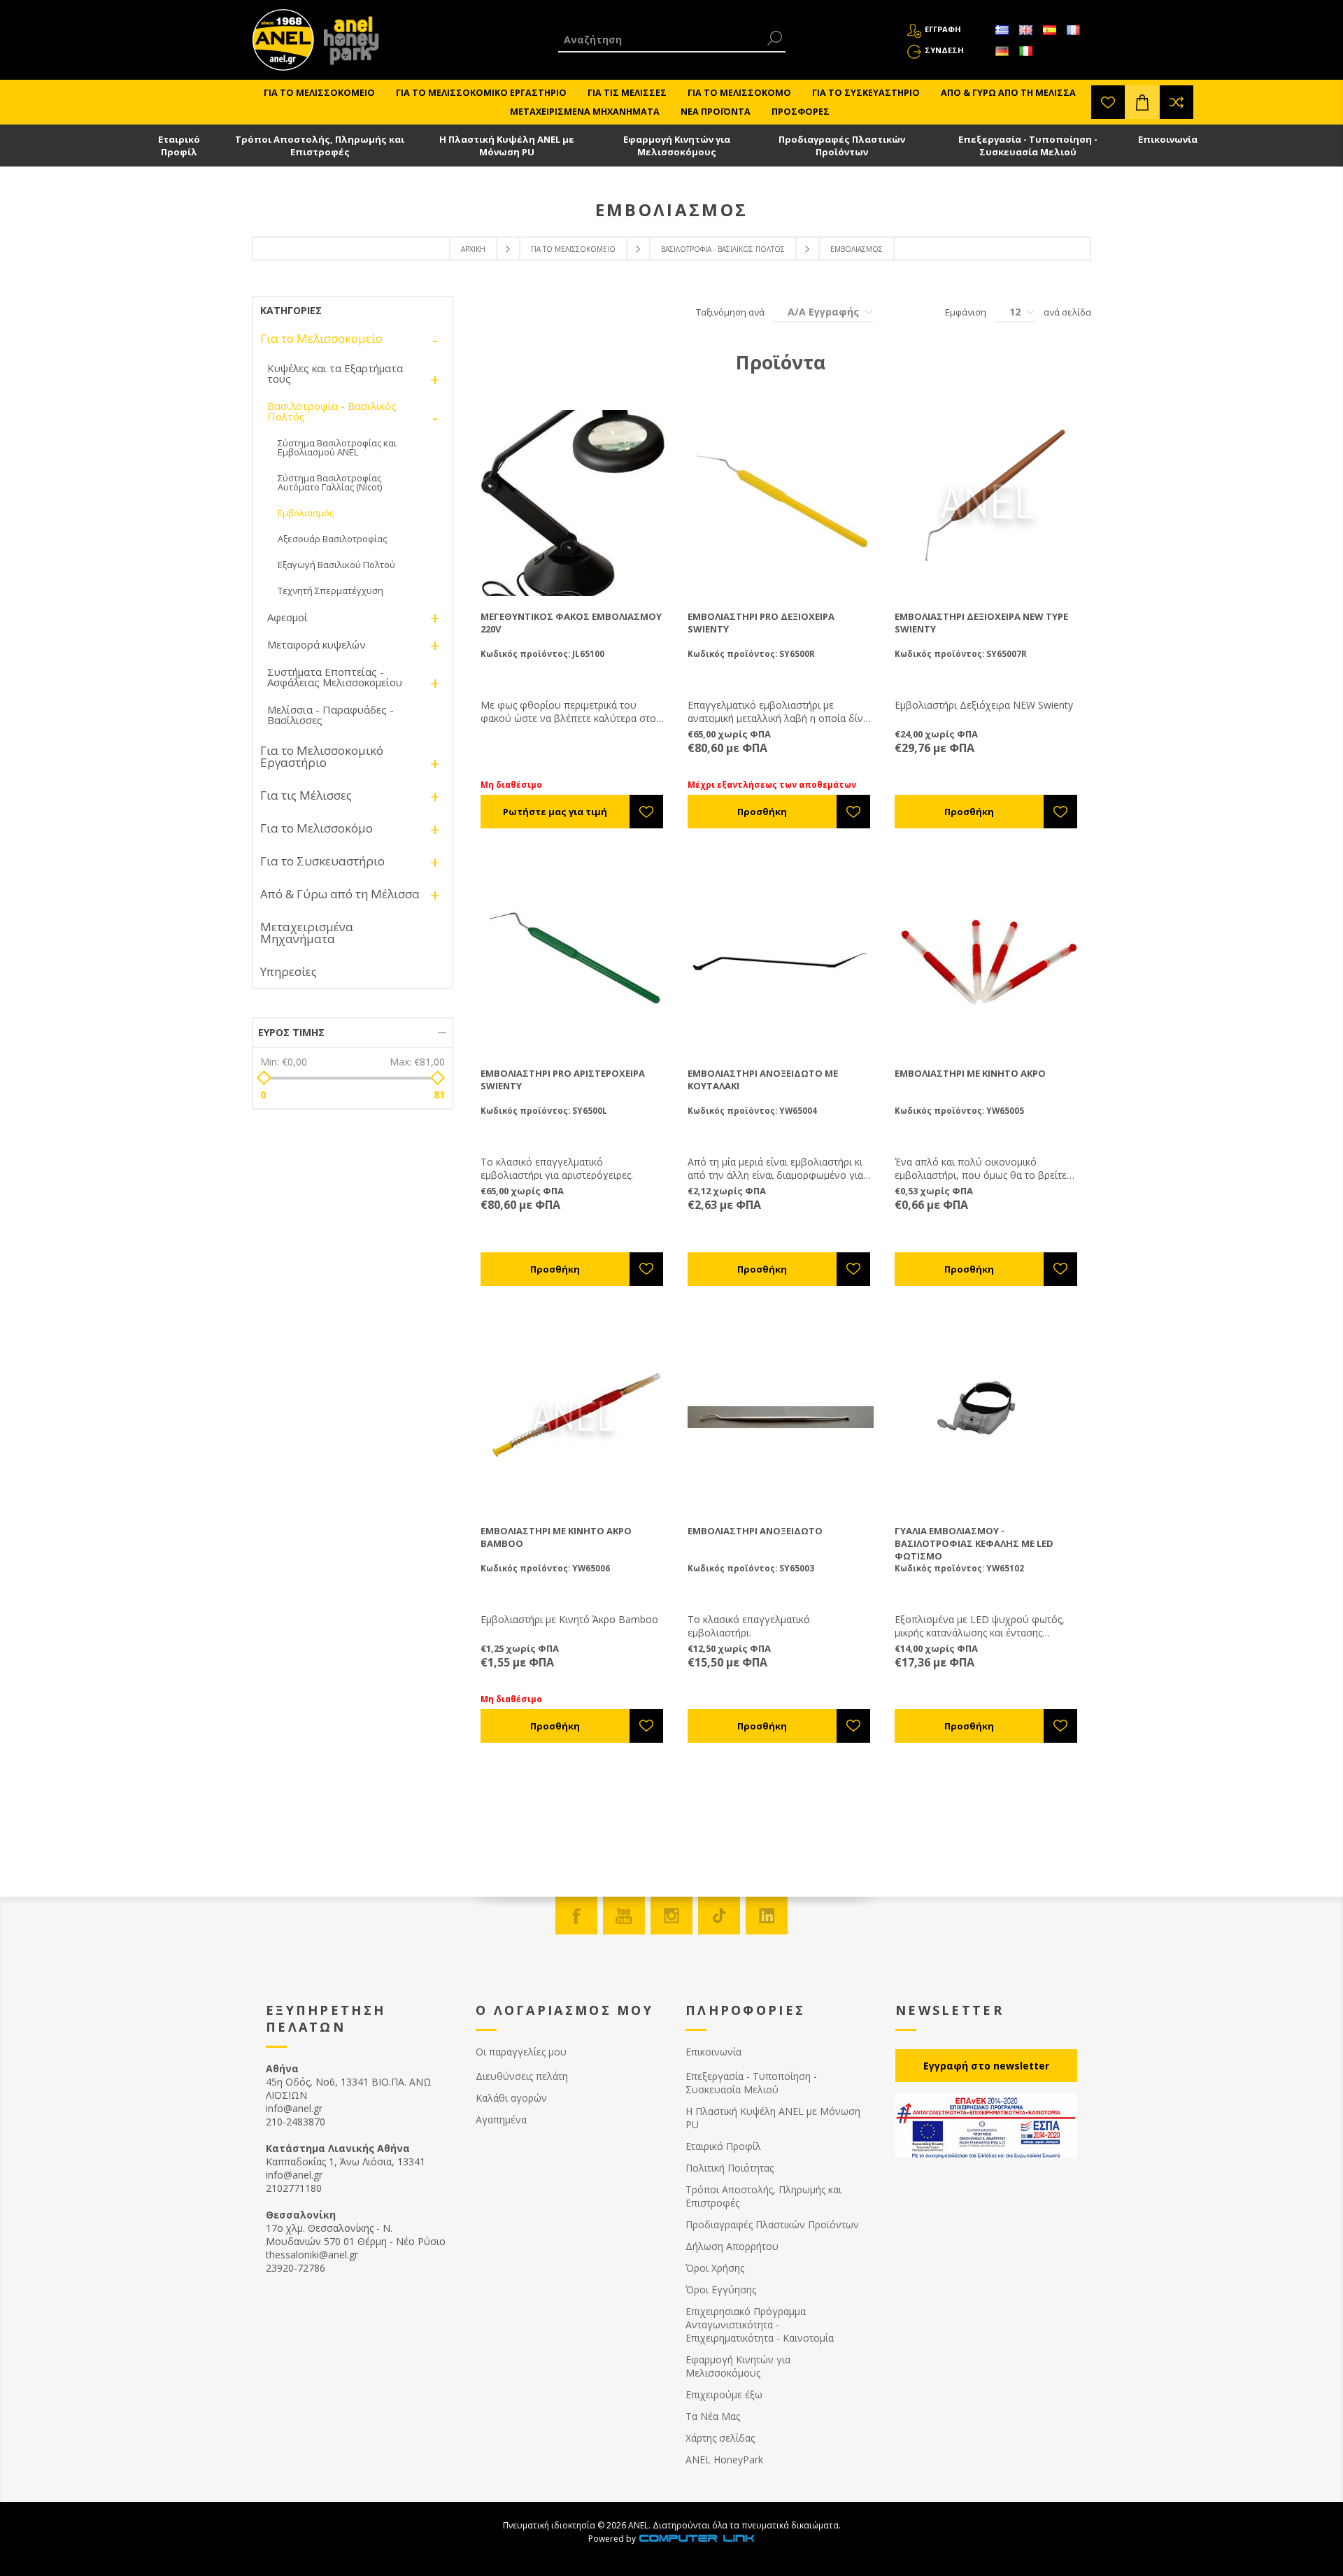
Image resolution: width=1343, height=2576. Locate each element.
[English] (1025, 30)
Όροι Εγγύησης (721, 2290)
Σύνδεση (944, 50)
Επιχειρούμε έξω (724, 2394)
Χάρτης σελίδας (720, 2438)
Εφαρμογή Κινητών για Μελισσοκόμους (677, 146)
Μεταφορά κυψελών (317, 644)
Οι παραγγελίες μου (521, 2052)
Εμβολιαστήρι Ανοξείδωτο (755, 1531)
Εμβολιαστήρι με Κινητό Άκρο (970, 1073)
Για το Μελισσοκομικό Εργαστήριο (322, 756)
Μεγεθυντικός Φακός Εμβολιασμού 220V (571, 623)
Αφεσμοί (287, 617)
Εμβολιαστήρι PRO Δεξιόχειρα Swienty (761, 623)
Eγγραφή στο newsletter (986, 2066)
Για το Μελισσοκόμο (317, 828)
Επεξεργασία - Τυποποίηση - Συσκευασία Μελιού (1028, 146)
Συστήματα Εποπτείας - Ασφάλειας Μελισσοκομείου (335, 677)
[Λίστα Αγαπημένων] (1108, 102)
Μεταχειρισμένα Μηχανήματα (307, 933)
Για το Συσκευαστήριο (322, 861)
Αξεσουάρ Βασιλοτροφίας (332, 539)
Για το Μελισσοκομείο (573, 249)
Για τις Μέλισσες (306, 795)
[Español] (1049, 30)
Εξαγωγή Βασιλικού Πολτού (336, 565)
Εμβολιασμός (306, 513)
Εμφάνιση (966, 312)
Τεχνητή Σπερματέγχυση (331, 590)
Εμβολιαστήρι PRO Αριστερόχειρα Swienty (563, 1080)
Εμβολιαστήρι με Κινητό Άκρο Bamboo (556, 1537)
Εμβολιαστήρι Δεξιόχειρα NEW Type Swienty (981, 623)
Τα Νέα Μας (713, 2416)
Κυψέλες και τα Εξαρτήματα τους (335, 373)
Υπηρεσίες (289, 971)
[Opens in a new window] (697, 2539)
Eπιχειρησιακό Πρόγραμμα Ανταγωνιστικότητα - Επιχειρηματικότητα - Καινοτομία (760, 2324)
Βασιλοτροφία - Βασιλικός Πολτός (723, 249)
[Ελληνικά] (1002, 30)
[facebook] (576, 1916)
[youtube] (624, 1916)
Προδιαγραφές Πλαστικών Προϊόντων (842, 146)
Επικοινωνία (1168, 139)
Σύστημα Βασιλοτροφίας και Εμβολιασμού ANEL (337, 447)
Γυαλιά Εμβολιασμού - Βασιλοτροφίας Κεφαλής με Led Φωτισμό (974, 1543)
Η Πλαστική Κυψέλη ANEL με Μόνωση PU (507, 146)
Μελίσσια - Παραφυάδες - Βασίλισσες (331, 715)
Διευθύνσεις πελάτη (522, 2076)
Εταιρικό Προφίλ (179, 146)
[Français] (1073, 30)
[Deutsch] (1002, 51)
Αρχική (473, 249)
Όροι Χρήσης (715, 2268)
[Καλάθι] (1142, 102)
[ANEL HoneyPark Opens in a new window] (347, 43)
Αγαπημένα (501, 2119)
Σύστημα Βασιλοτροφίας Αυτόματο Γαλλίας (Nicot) (330, 482)
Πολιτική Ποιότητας (730, 2168)
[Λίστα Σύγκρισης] (1177, 102)
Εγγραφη (943, 29)
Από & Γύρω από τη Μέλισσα (340, 894)
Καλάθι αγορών (511, 2098)
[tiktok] (719, 1916)
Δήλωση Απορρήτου (732, 2246)
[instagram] (671, 1916)
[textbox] (661, 40)
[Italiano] (1025, 51)
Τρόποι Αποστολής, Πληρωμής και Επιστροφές (320, 146)
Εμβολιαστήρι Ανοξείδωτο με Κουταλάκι (763, 1080)
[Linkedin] (767, 1916)
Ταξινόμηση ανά (730, 312)
